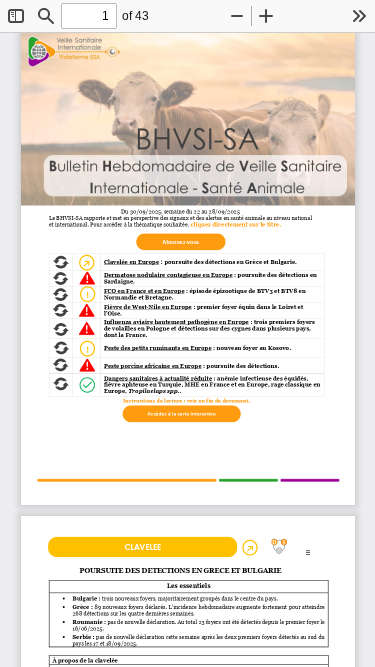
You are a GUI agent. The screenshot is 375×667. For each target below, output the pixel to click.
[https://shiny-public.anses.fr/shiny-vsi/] (181, 417)
